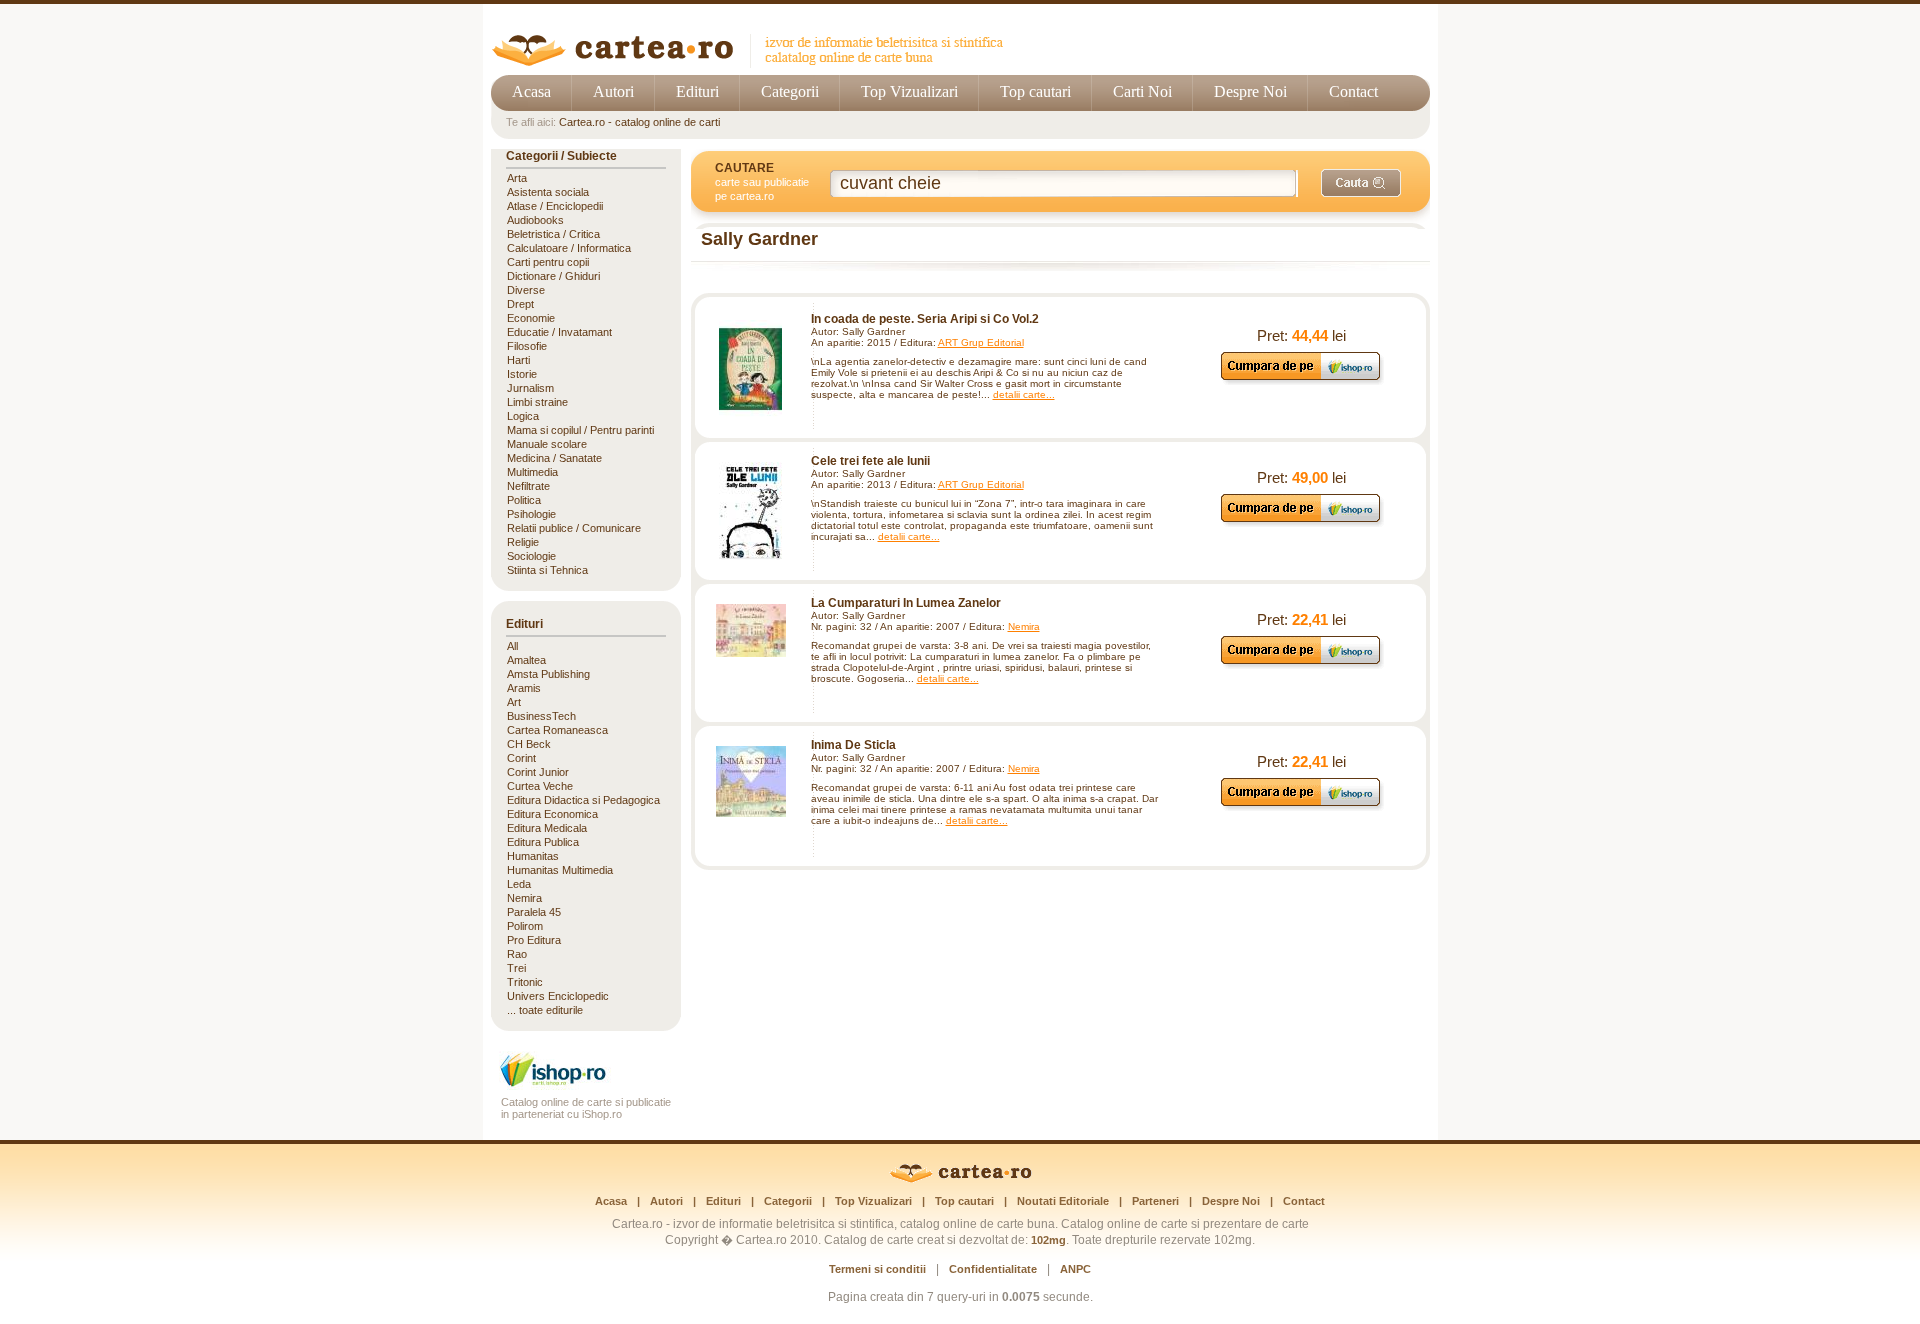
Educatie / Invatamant (559, 332)
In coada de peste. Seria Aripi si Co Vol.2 (925, 319)
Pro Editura (534, 940)
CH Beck (529, 744)
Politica (524, 500)
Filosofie (527, 346)
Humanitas (533, 856)
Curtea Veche (540, 786)
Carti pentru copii (548, 262)
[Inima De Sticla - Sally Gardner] (751, 781)
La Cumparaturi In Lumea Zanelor (906, 603)
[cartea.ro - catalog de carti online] (960, 1179)
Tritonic (525, 982)
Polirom (525, 926)
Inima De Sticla (853, 745)
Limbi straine (537, 402)
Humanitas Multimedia (560, 870)
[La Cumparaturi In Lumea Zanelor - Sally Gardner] (751, 630)
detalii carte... (1024, 394)
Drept (520, 304)
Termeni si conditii (877, 1269)
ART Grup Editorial (981, 342)
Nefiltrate (528, 486)
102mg (1048, 1240)
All (512, 646)
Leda (519, 884)
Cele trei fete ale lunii (870, 461)
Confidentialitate (993, 1269)
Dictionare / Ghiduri (553, 276)
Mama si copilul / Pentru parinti (580, 430)
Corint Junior (538, 772)
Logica (523, 416)
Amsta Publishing (548, 674)
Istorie (522, 374)
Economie (531, 318)
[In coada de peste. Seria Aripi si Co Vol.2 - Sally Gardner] (751, 369)
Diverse (526, 290)
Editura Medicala (547, 828)
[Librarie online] (586, 1084)
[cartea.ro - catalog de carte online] (754, 62)
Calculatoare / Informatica (569, 248)
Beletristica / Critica (553, 234)
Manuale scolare (547, 444)
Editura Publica (543, 842)
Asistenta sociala (548, 192)
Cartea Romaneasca (557, 730)
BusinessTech (541, 716)
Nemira (1024, 626)
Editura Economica (552, 814)
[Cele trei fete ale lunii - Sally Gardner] (751, 511)
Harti (518, 360)
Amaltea (526, 660)
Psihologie (531, 514)
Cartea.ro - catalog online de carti (639, 122)
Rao (517, 954)
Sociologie (531, 556)
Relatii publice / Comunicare (574, 528)
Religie (523, 542)
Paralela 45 (534, 912)
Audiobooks (535, 220)
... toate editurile (545, 1010)
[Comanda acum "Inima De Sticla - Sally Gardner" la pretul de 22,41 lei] (1301, 805)
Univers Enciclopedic (558, 996)
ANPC (1075, 1269)
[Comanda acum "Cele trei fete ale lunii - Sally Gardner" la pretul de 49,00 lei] (1301, 521)
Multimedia (532, 472)
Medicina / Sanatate (554, 458)
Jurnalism (530, 388)
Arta (517, 178)
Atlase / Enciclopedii (555, 206)
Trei (516, 968)
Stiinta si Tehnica (547, 570)
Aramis (524, 688)
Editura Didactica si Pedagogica (583, 800)
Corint (521, 758)
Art (514, 702)
